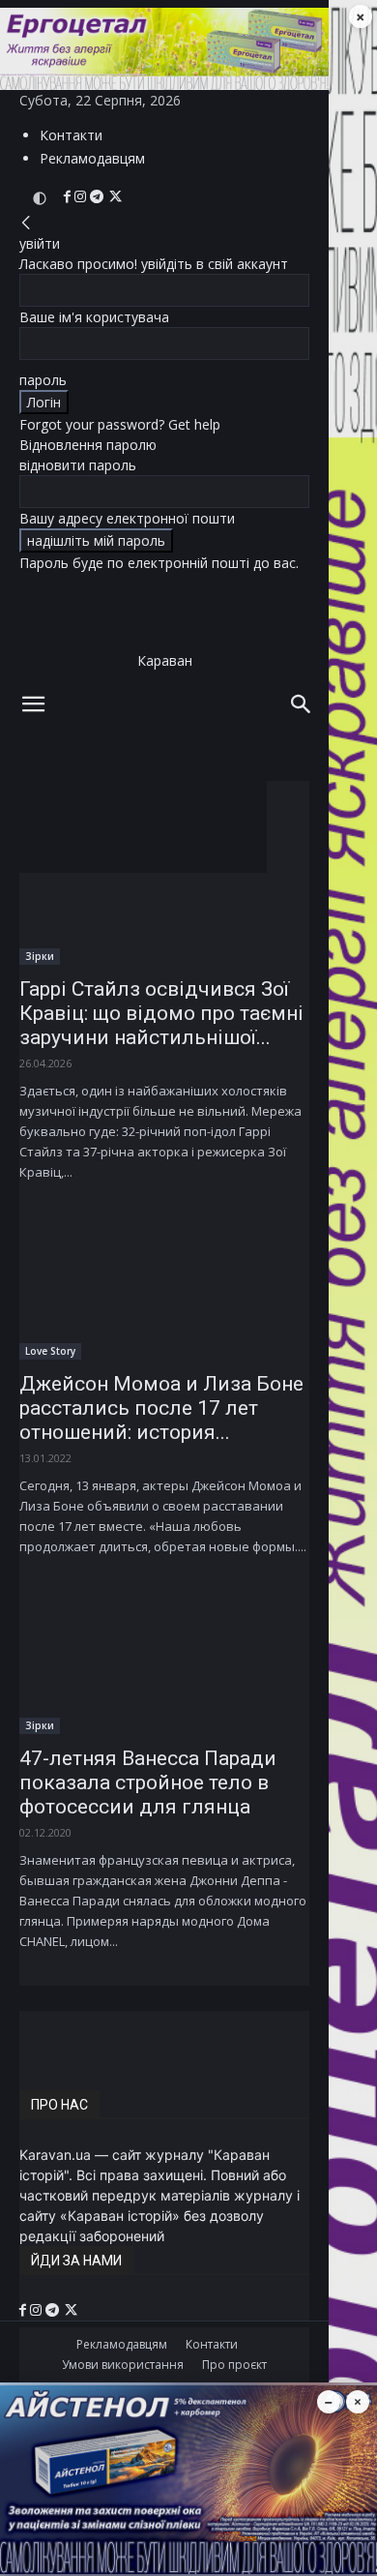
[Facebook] (69, 197)
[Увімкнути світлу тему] (40, 198)
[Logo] (134, 791)
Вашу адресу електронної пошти (127, 518)
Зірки (40, 956)
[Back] (26, 223)
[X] (116, 197)
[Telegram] (99, 197)
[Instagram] (82, 197)
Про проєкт (234, 2365)
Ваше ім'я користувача (94, 317)
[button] (33, 704)
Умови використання (123, 2365)
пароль (43, 380)
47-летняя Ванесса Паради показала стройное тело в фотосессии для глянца (148, 1782)
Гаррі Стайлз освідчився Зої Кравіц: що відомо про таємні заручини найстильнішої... (161, 1013)
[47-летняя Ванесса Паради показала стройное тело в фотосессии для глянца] (164, 1662)
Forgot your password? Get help (120, 424)
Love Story (50, 1351)
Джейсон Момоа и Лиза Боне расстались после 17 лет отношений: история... (161, 1408)
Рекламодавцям (92, 158)
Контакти (71, 135)
